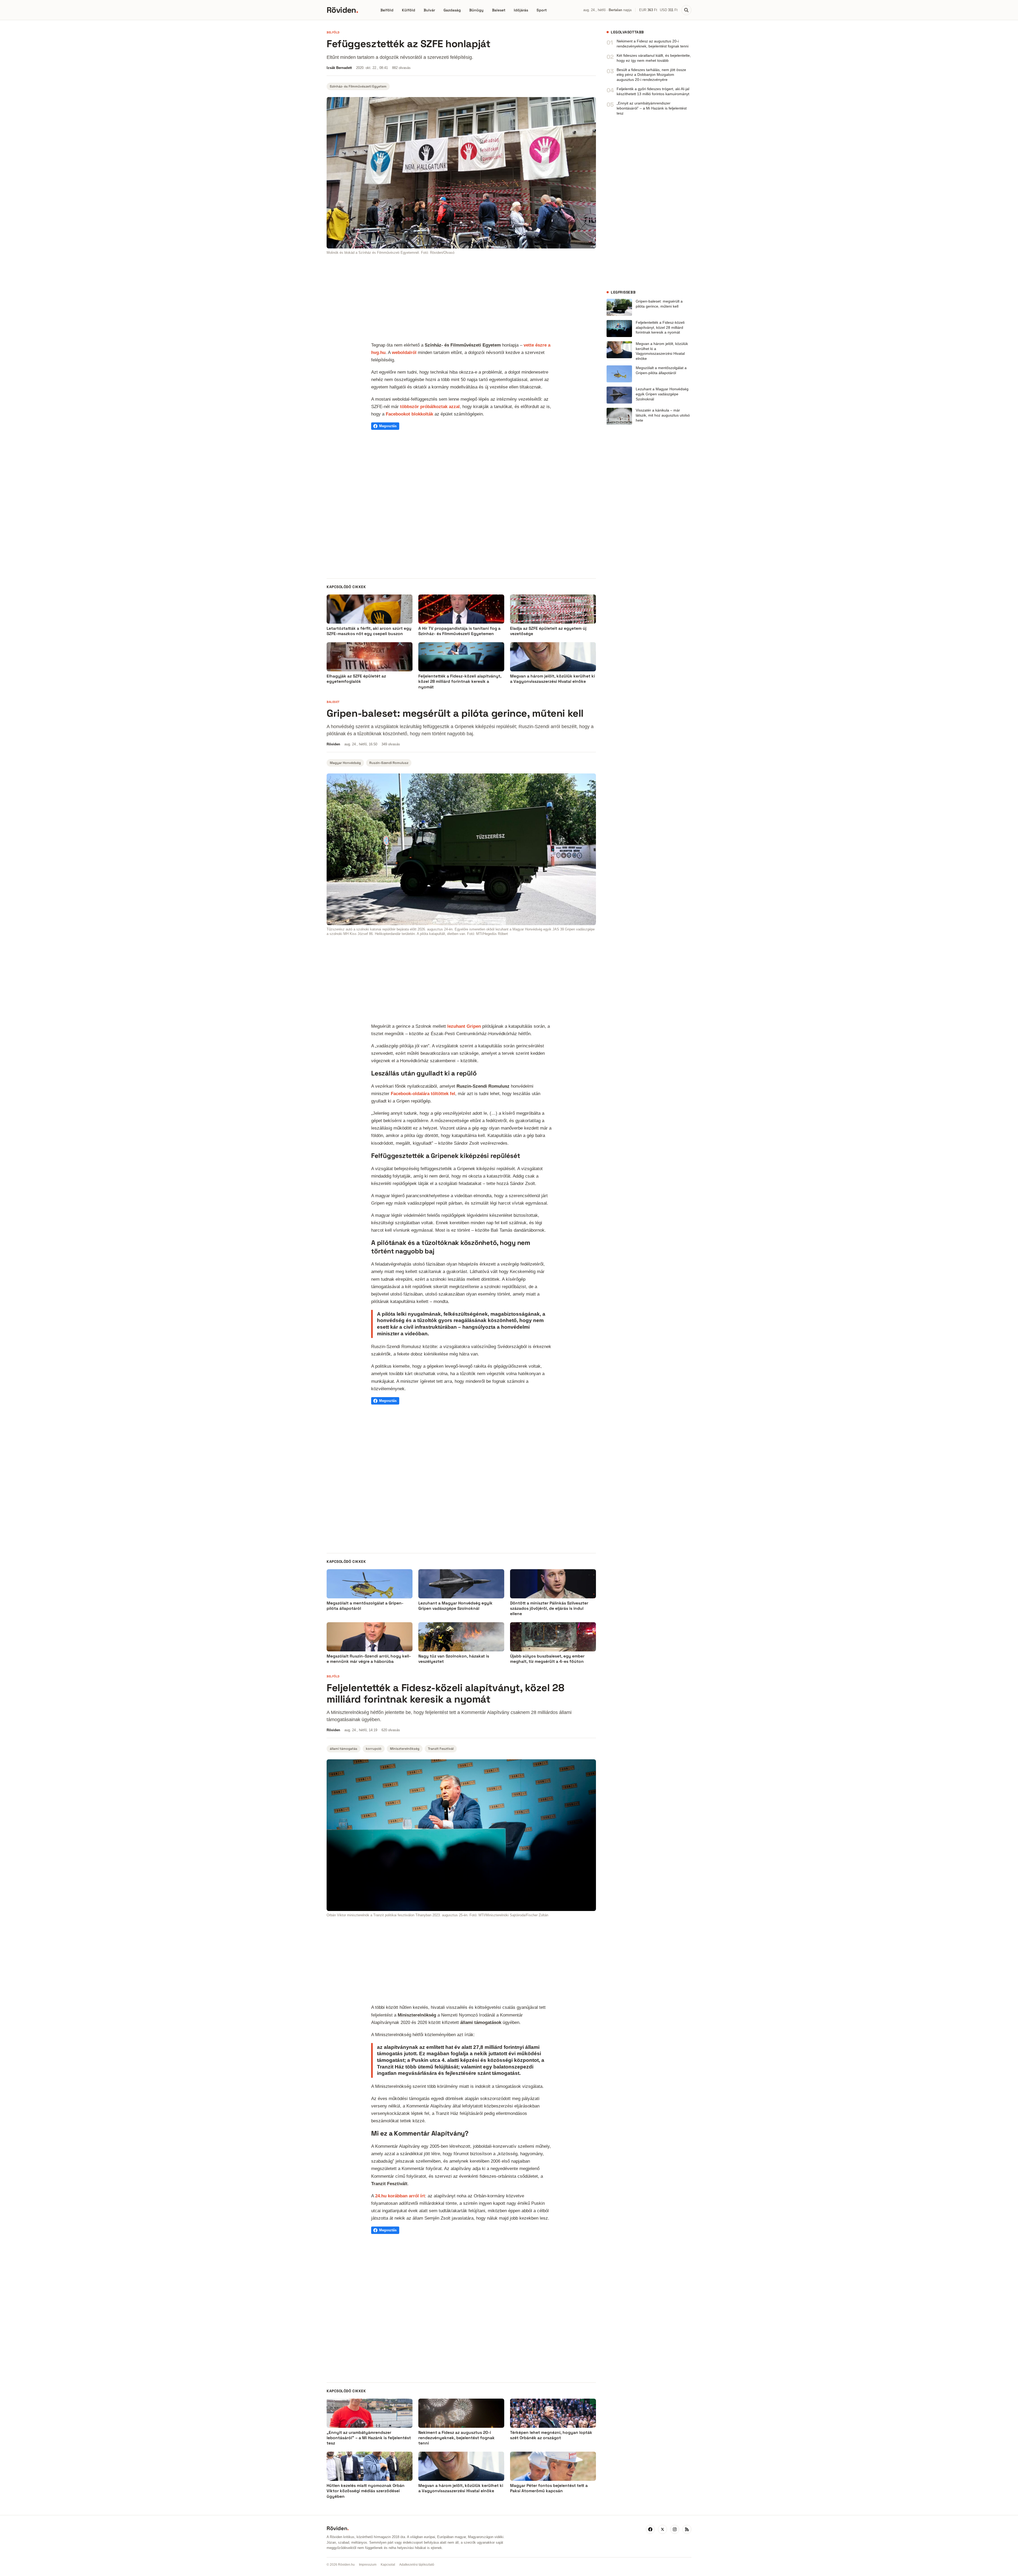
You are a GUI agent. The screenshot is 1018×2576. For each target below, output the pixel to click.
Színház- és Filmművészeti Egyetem (358, 86)
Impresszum (368, 2565)
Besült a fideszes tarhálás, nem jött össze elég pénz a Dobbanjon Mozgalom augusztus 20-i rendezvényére (651, 75)
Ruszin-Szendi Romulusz (389, 763)
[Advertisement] (461, 299)
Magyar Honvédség (345, 763)
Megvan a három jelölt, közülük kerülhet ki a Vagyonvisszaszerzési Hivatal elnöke (552, 679)
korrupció (374, 1749)
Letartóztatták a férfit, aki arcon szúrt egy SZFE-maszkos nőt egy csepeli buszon (369, 631)
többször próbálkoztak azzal (430, 406)
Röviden (342, 10)
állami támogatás (344, 1749)
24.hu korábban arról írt (400, 2196)
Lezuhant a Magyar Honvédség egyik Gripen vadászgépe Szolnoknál (662, 394)
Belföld (387, 10)
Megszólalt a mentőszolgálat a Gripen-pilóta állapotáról (661, 370)
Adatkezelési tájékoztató (417, 2565)
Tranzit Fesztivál (441, 1749)
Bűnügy (476, 10)
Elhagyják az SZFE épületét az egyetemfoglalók (356, 679)
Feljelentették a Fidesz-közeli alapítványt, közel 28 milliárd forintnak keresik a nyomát (460, 681)
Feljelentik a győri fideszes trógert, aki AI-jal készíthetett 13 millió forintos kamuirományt (653, 91)
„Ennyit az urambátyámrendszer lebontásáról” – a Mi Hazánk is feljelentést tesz (652, 108)
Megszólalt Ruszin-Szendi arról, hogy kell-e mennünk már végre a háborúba (369, 1659)
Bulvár (429, 10)
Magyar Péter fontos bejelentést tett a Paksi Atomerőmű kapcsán (549, 2488)
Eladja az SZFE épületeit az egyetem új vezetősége (548, 631)
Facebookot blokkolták (409, 414)
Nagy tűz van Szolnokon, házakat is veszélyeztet (454, 1659)
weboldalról (404, 352)
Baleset (499, 10)
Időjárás (521, 10)
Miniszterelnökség (405, 1749)
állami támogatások (481, 2022)
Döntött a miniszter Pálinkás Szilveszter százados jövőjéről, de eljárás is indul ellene (549, 1608)
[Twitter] (662, 2529)
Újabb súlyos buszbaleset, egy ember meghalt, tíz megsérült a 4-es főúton (547, 1659)
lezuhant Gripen (464, 1026)
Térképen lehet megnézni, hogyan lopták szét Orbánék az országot (551, 2435)
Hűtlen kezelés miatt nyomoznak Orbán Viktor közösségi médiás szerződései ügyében (366, 2491)
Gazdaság (452, 10)
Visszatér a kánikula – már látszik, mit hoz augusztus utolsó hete (663, 415)
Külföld (409, 10)
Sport (542, 10)
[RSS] (687, 2529)
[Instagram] (675, 2529)
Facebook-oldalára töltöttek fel (423, 1094)
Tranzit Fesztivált (389, 2184)
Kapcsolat (388, 2565)
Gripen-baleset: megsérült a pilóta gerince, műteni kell (659, 304)
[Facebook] (650, 2529)
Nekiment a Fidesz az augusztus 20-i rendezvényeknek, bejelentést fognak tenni (653, 44)
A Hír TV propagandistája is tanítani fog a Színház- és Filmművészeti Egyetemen (459, 631)
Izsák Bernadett (339, 68)
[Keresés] (686, 10)
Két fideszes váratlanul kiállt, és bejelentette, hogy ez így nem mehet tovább (654, 58)
